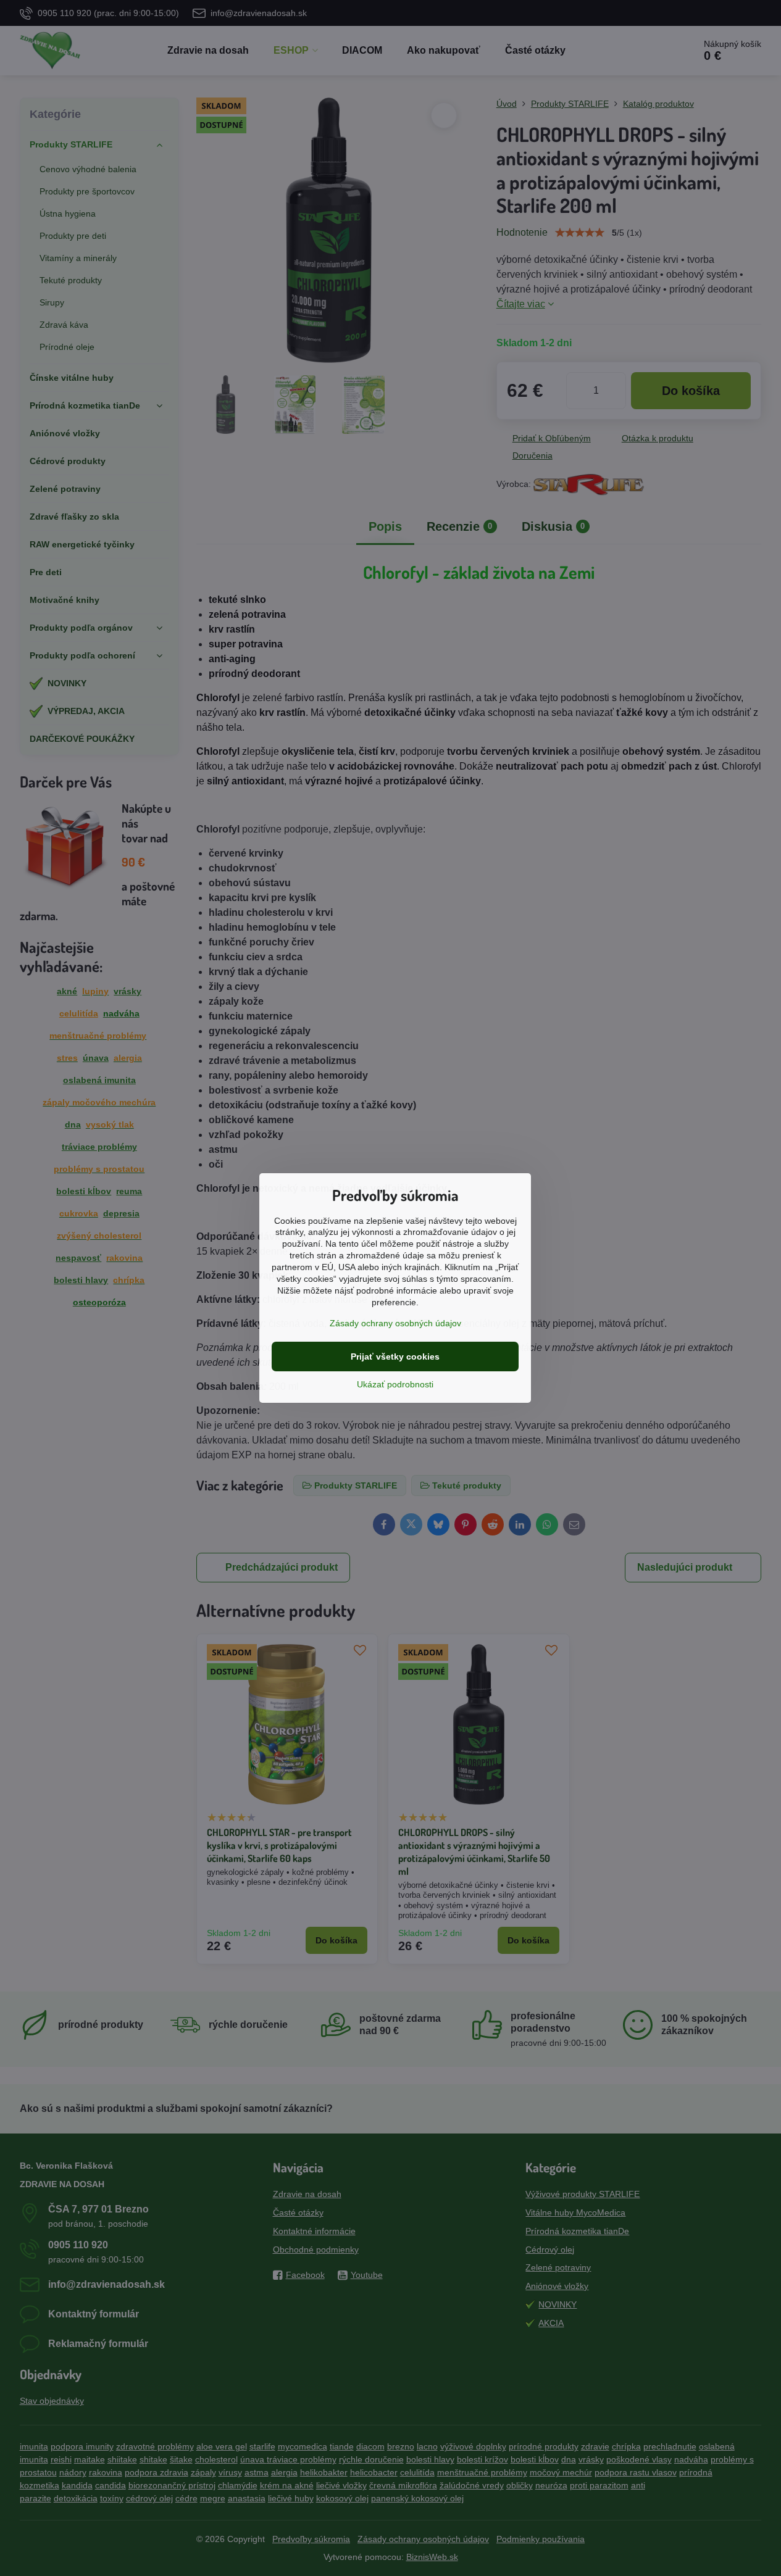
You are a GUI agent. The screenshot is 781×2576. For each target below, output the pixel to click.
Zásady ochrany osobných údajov (395, 1323)
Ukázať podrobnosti (395, 1384)
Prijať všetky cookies (395, 1357)
